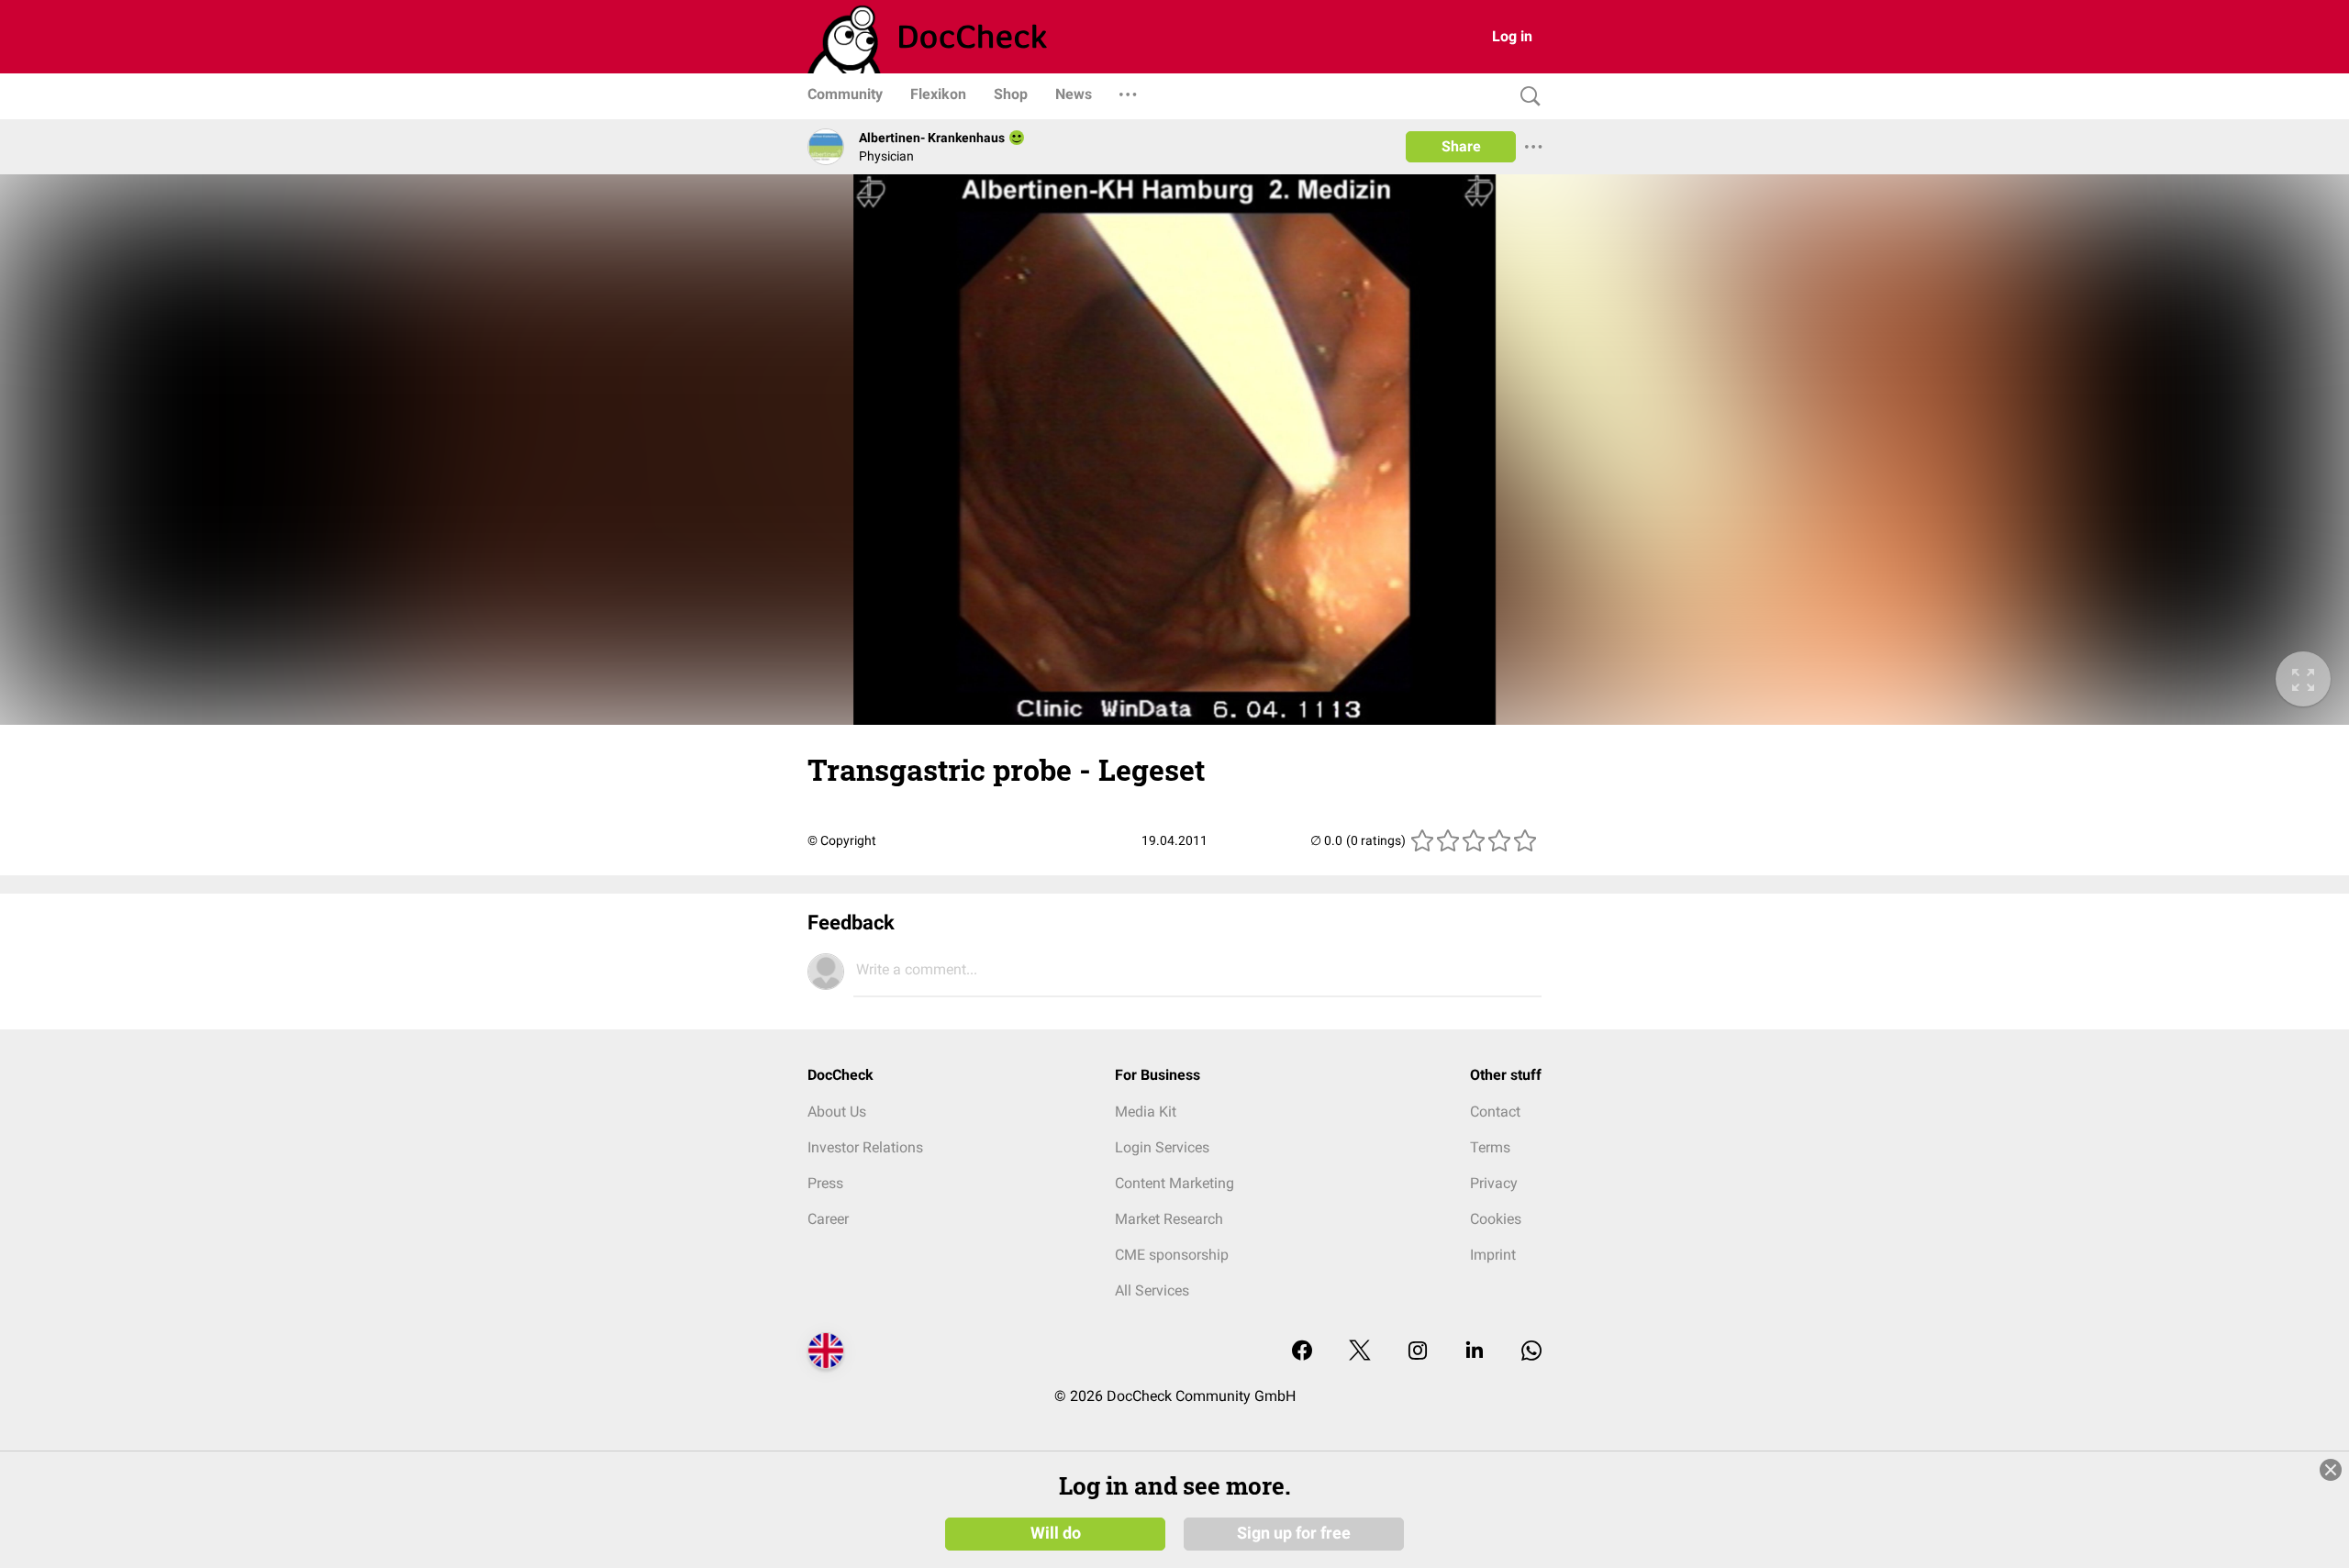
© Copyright (842, 840)
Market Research (1169, 1219)
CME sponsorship (1172, 1255)
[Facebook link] (1302, 1352)
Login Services (1162, 1147)
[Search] (1526, 97)
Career (828, 1219)
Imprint (1493, 1255)
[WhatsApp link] (1531, 1352)
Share (1461, 146)
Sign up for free (1294, 1533)
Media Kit (1146, 1112)
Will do (1056, 1533)
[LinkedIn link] (1475, 1352)
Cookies (1496, 1219)
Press (825, 1183)
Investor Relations (865, 1147)
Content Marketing (1174, 1183)
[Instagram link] (1418, 1352)
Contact (1495, 1112)
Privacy (1494, 1183)
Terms (1490, 1147)
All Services (1152, 1290)
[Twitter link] (1360, 1352)
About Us (837, 1112)
